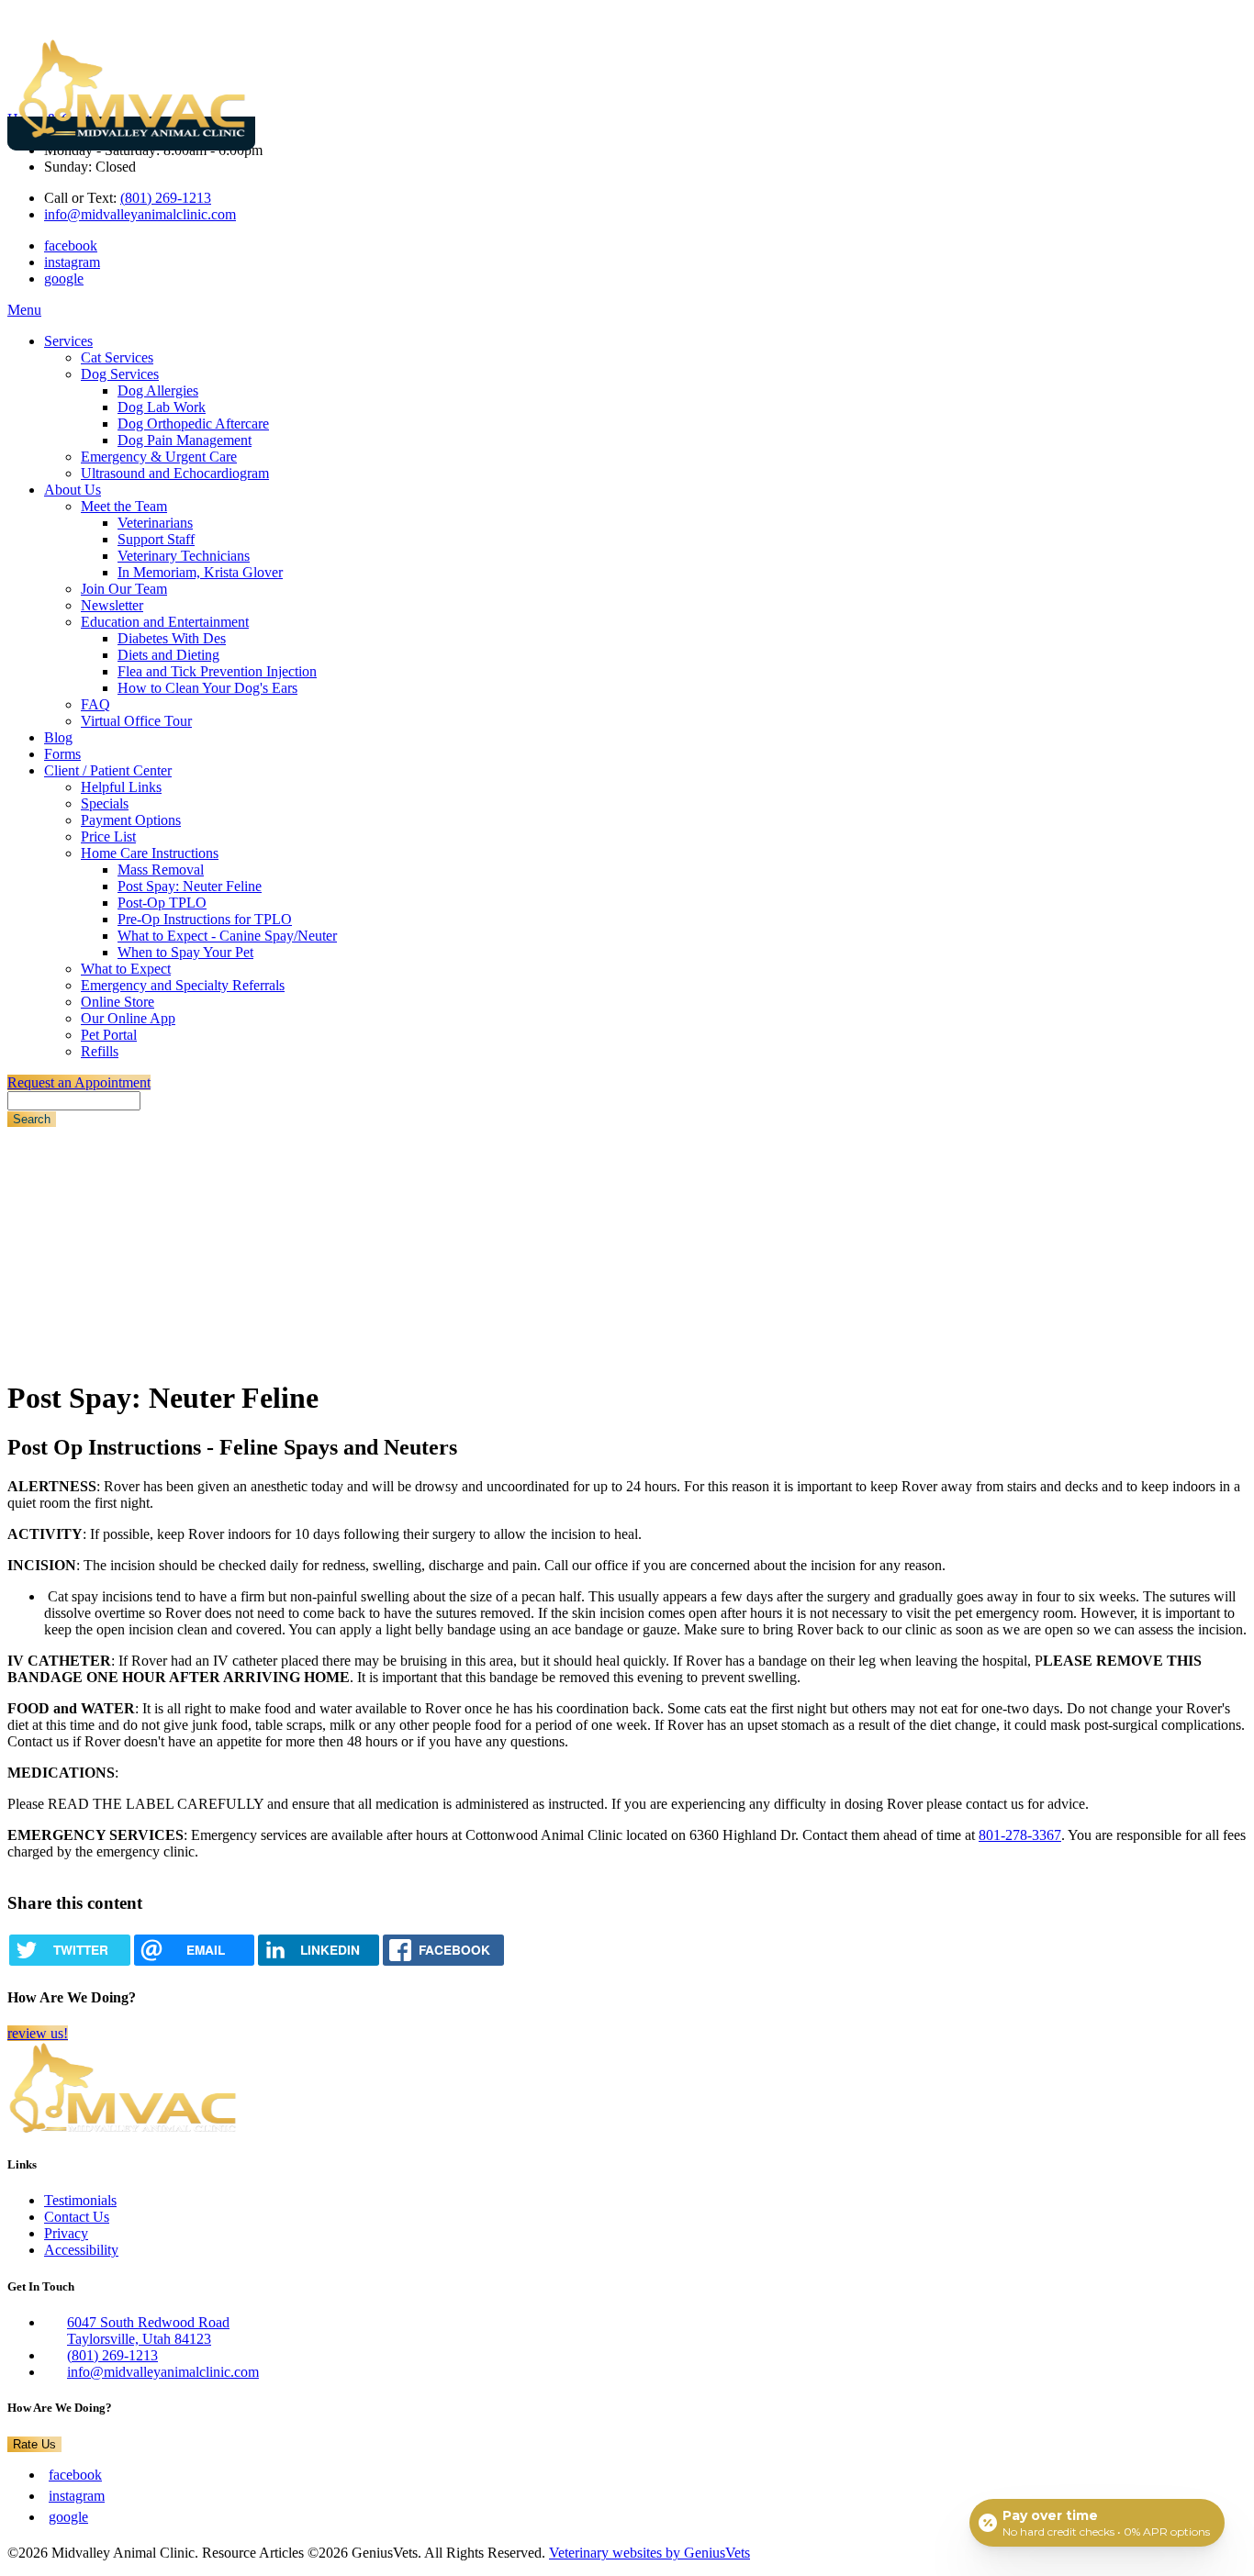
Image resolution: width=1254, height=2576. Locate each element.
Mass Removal (161, 870)
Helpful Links (121, 787)
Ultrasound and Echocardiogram (175, 473)
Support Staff (156, 539)
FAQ (95, 704)
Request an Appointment (79, 1082)
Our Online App (128, 1018)
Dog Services (120, 374)
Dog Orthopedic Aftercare (193, 424)
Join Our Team (124, 589)
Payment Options (131, 820)
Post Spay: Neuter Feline (190, 886)
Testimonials (80, 2200)
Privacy (66, 2233)
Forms (62, 754)
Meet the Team (124, 506)
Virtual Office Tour (136, 721)
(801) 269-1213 (166, 198)
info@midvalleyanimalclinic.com (140, 214)
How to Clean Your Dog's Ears (207, 688)
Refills (100, 1051)
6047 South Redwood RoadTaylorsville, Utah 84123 (148, 2331)
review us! (38, 2033)
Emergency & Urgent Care (159, 457)
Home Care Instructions (150, 853)
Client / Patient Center (108, 770)
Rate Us (34, 2444)
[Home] (131, 134)
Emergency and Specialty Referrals (183, 985)
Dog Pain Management (185, 440)
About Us (73, 490)
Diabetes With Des (172, 638)
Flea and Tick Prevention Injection (217, 671)
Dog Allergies (158, 390)
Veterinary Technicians (184, 556)
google (64, 279)
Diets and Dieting (168, 655)
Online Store (118, 1002)
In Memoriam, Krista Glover (200, 572)
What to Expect (126, 969)
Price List (108, 836)
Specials (105, 803)
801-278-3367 (1020, 1835)
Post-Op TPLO (162, 903)
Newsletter (112, 605)
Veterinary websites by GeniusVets (649, 2553)
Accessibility (81, 2250)
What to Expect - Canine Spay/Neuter (227, 936)
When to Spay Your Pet (185, 952)
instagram (72, 262)
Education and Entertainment (165, 622)
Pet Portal (109, 1035)
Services (68, 341)
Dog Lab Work (162, 407)
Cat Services (117, 357)
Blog (58, 737)
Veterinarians (155, 523)
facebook (71, 245)
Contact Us (77, 2217)
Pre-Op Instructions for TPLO (205, 919)
